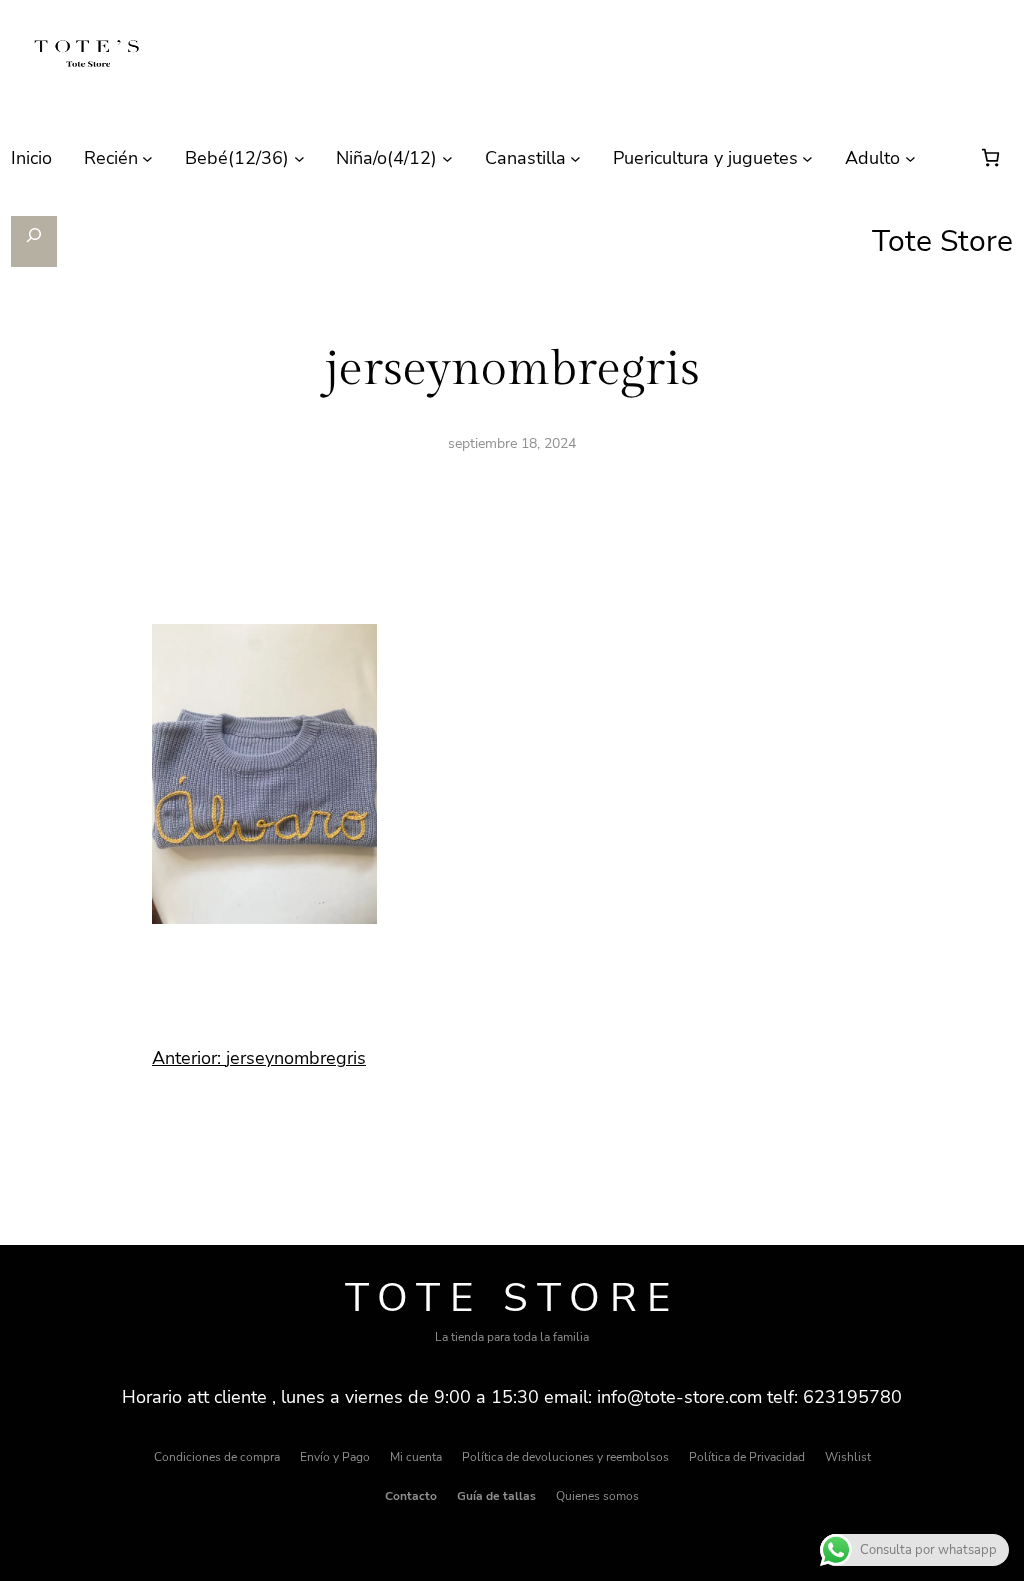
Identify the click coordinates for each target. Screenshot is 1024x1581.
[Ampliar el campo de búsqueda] (34, 241)
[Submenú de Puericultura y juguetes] (807, 158)
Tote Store (512, 1298)
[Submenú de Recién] (147, 158)
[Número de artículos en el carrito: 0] (990, 157)
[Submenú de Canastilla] (575, 158)
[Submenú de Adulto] (910, 158)
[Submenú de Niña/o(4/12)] (447, 158)
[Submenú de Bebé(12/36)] (299, 158)
